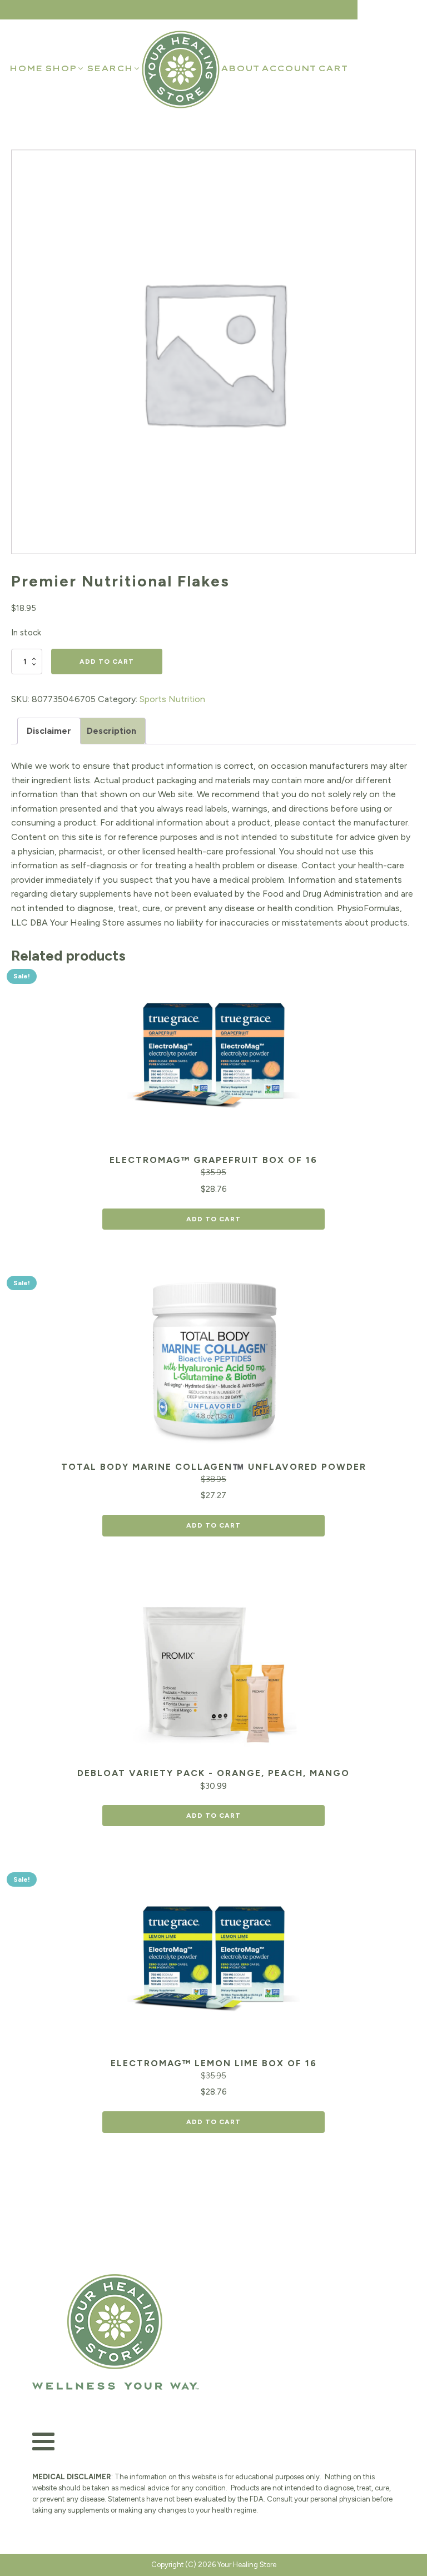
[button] (65, 68)
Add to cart (107, 662)
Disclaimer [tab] (49, 731)
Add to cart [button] (213, 1219)
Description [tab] (111, 731)
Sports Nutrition (172, 699)
